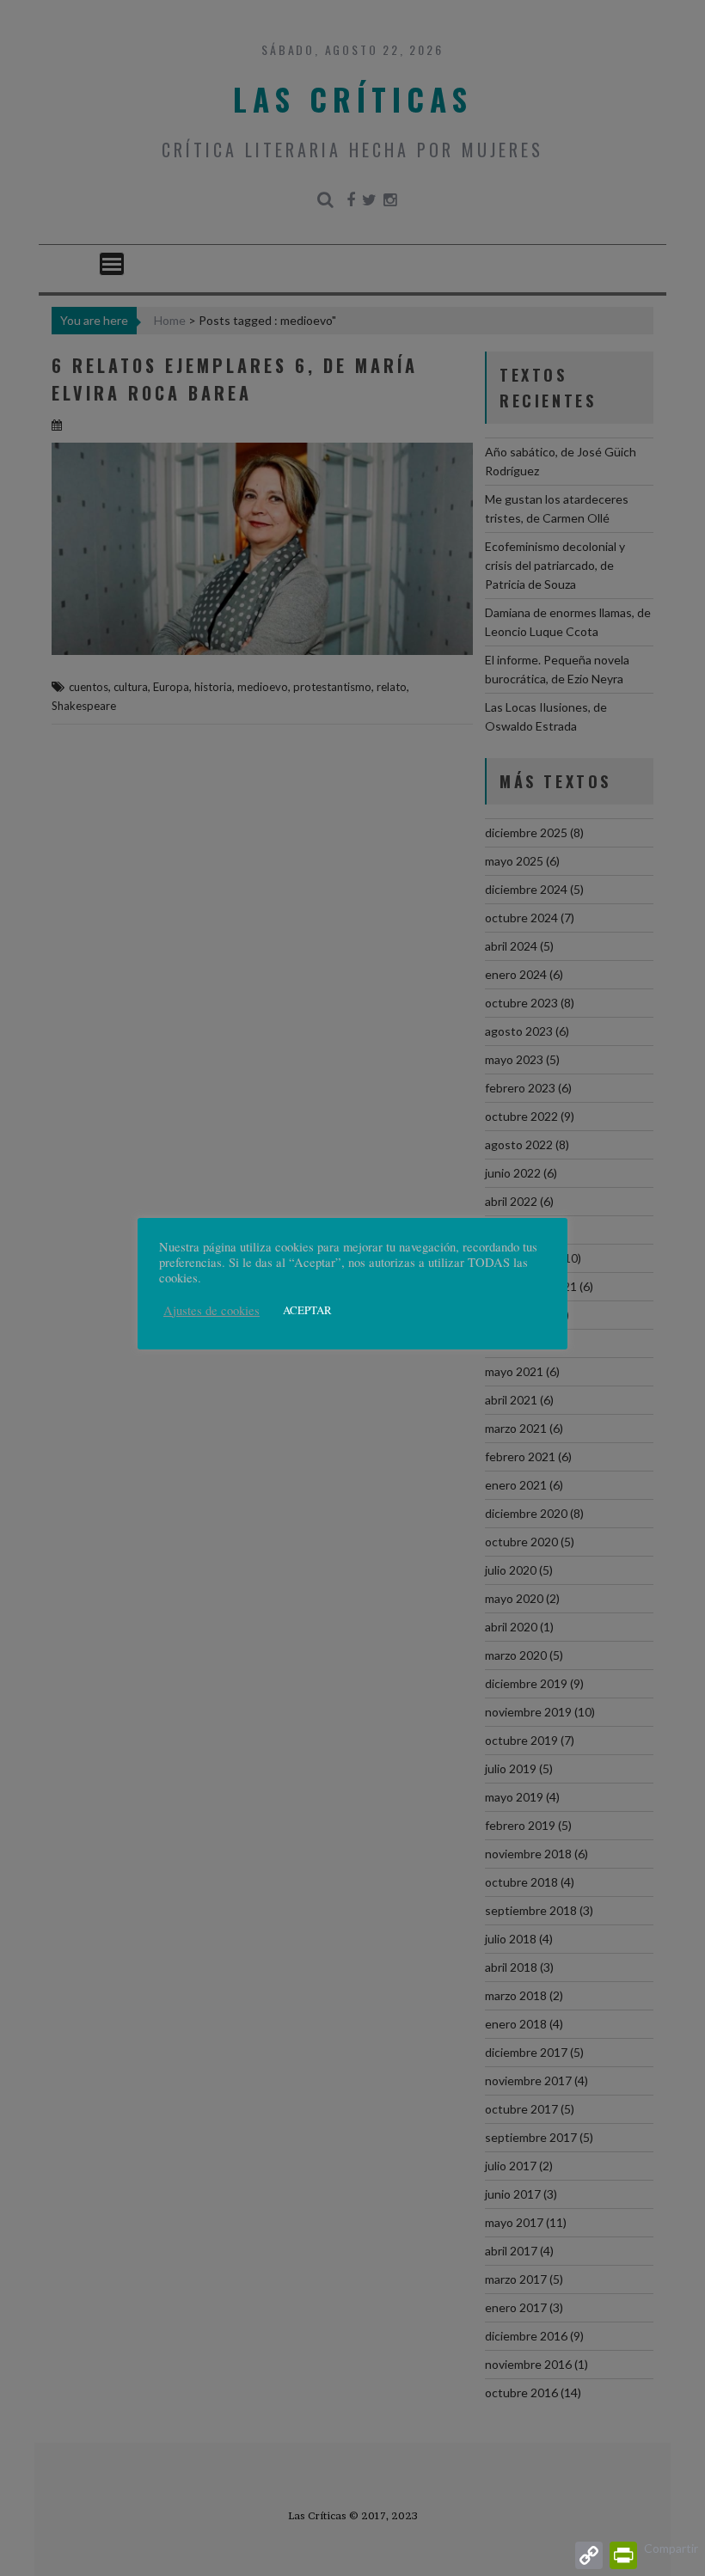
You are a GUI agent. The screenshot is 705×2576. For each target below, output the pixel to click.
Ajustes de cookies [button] (211, 1311)
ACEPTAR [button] (307, 1310)
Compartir (671, 2548)
